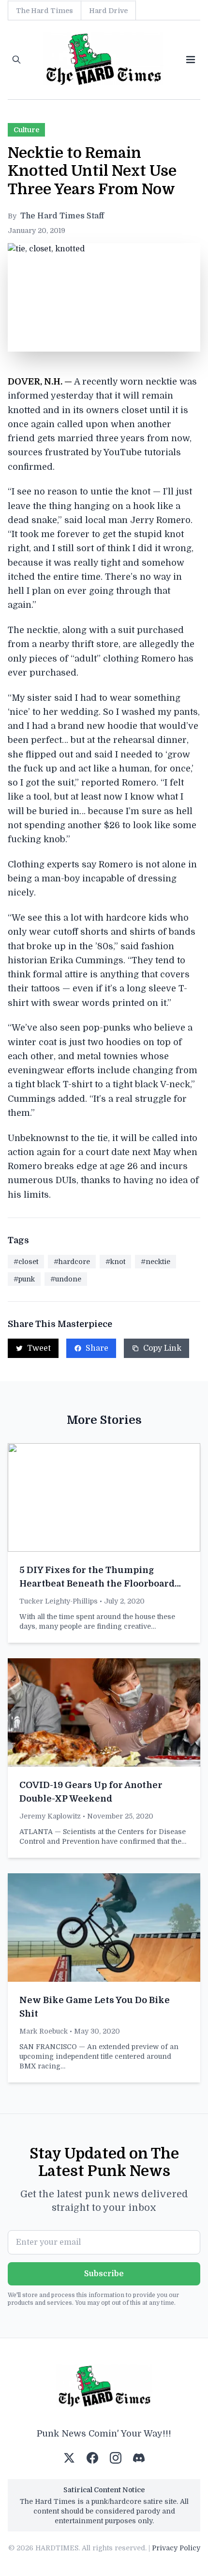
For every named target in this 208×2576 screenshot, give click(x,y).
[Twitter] (69, 2458)
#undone (66, 1279)
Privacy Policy (176, 2548)
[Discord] (139, 2458)
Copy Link (162, 1348)
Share (97, 1348)
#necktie (156, 1262)
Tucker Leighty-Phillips (59, 1601)
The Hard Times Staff (62, 216)
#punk (24, 1279)
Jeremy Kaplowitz (50, 1816)
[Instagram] (116, 2458)
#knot (115, 1262)
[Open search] (16, 60)
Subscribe (104, 2274)
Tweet (39, 1348)
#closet (26, 1262)
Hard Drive (108, 11)
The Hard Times (45, 11)
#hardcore (72, 1262)
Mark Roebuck (44, 2031)
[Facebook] (92, 2458)
